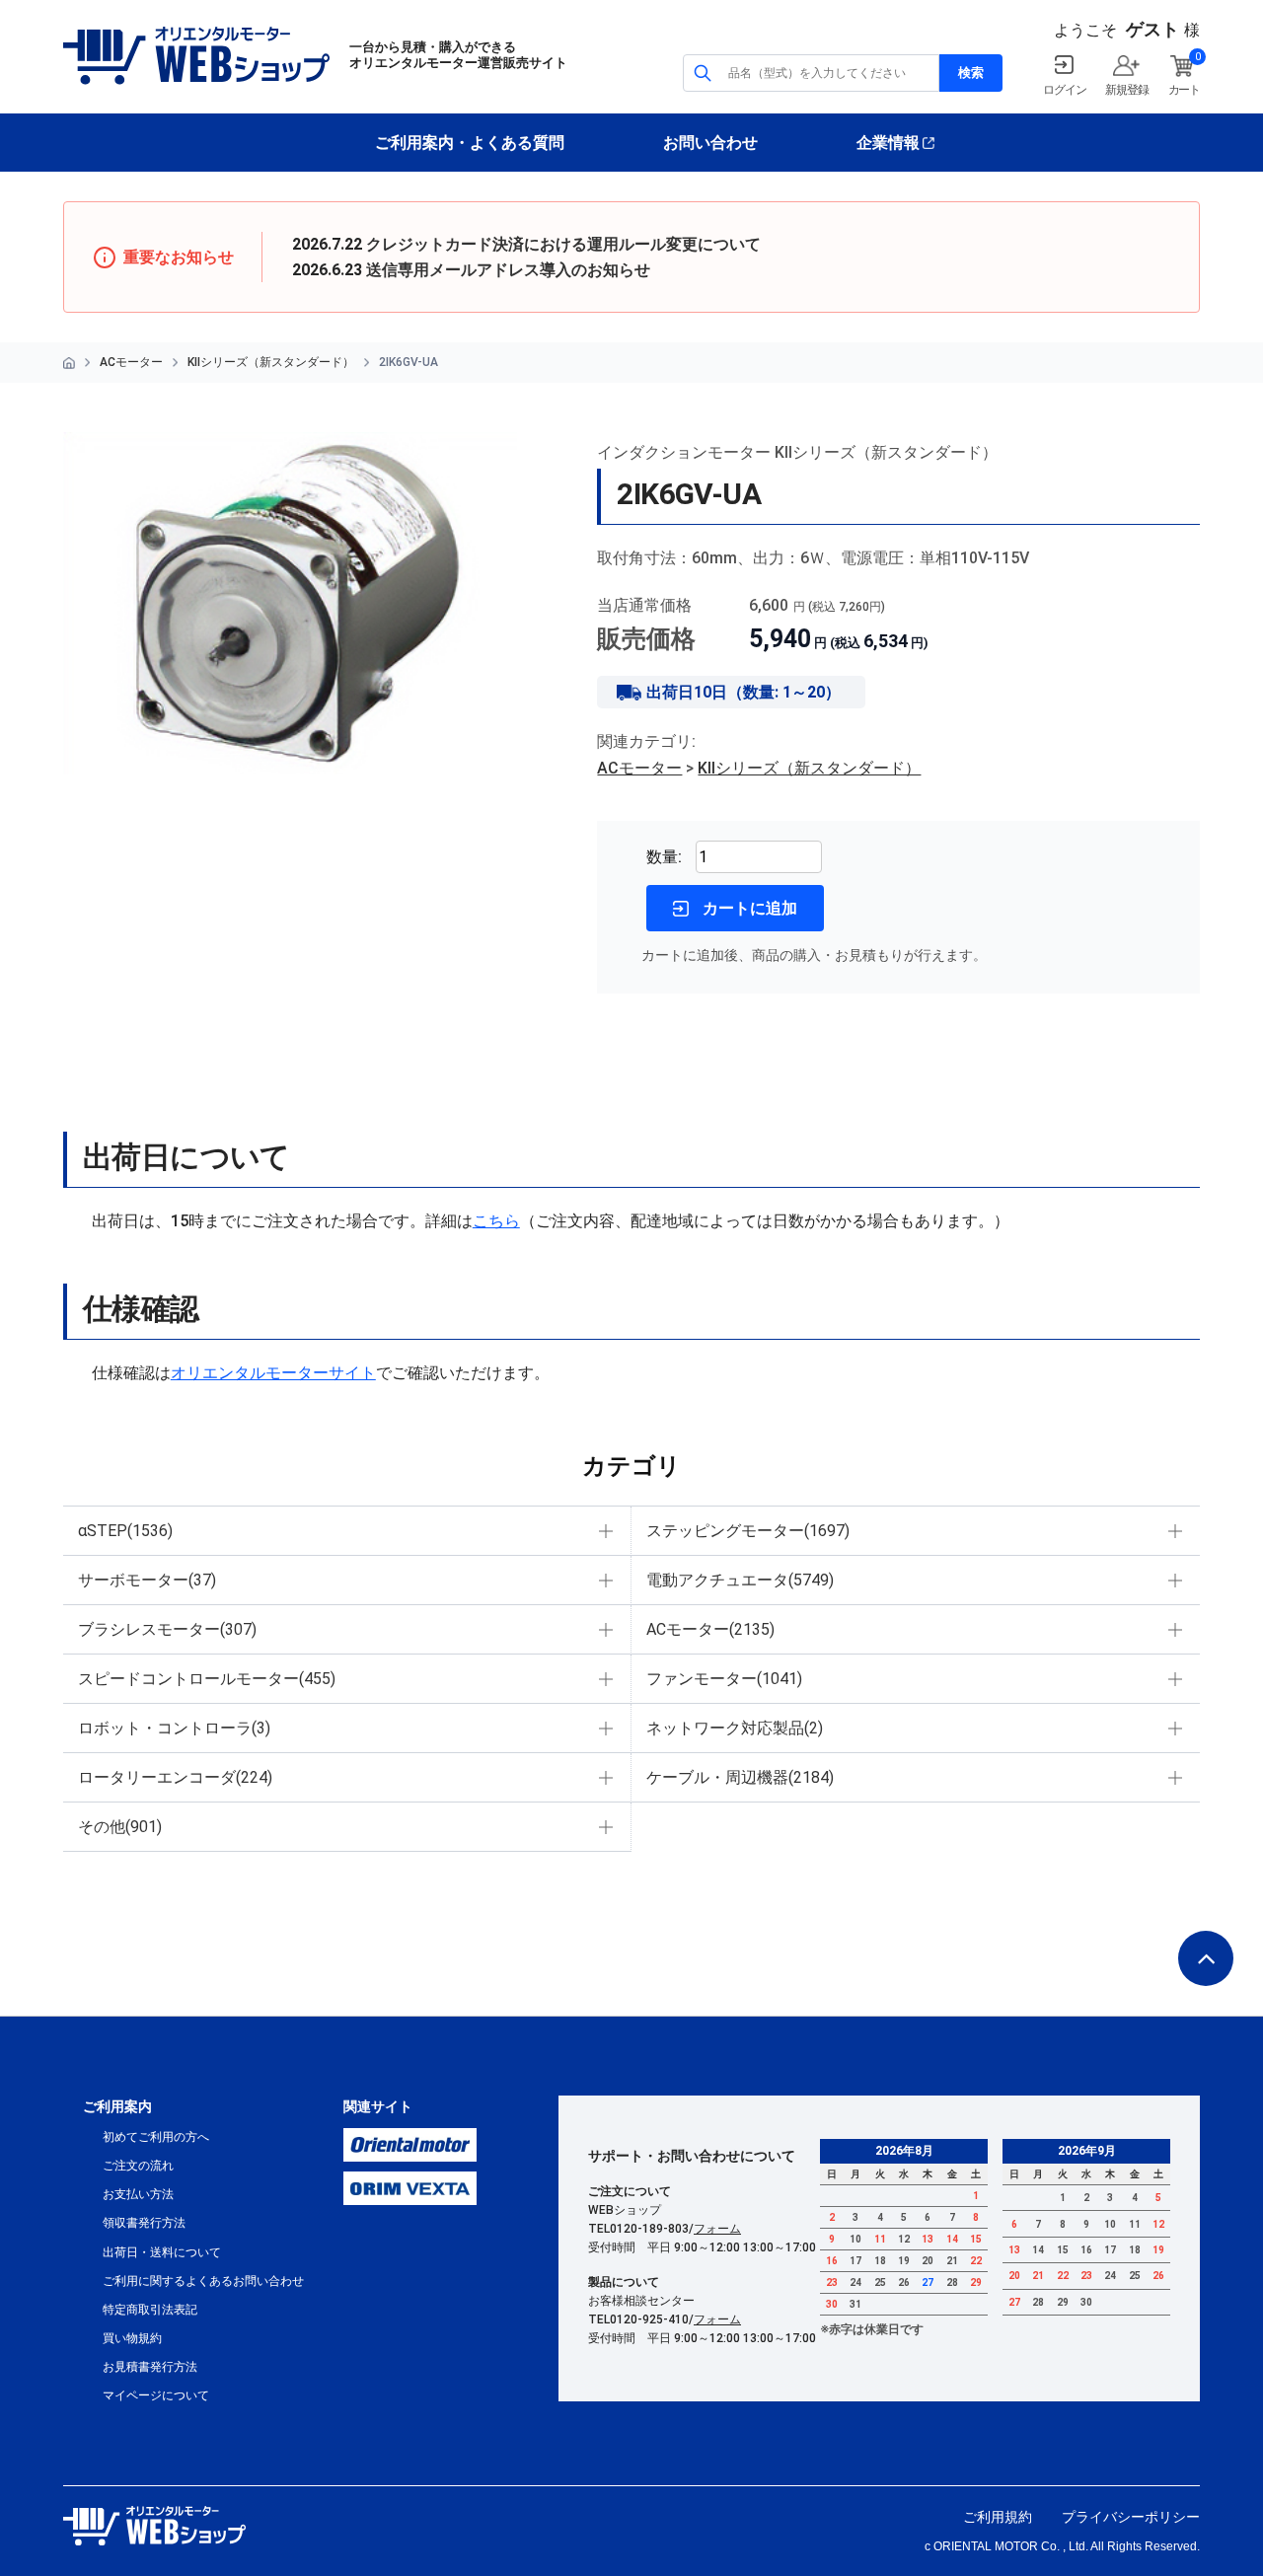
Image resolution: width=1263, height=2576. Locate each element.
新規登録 (1126, 90)
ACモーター (131, 362)
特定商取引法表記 (150, 2310)
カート (1184, 90)
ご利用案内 (117, 2106)
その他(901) (120, 1827)
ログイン (1064, 90)
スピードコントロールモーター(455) (207, 1679)
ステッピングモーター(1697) (748, 1531)
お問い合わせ (710, 143)
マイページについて (156, 2395)
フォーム (717, 2229)
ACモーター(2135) (710, 1629)
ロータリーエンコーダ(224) (175, 1777)
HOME (69, 363)
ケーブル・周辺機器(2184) (740, 1777)
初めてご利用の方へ (156, 2137)
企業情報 (888, 143)
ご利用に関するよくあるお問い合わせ (203, 2281)
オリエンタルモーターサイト (273, 1373)
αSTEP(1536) (125, 1531)
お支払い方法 (138, 2194)
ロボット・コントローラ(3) (174, 1728)
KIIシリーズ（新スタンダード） (271, 362)
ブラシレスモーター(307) (167, 1629)
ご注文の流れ (138, 2166)
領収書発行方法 (144, 2223)
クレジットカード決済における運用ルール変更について (563, 244)
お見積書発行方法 (150, 2367)
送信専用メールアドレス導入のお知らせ (508, 270)
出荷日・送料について (162, 2252)
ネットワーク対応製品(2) (735, 1728)
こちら (496, 1221)
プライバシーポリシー (1131, 2517)
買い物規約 (132, 2338)
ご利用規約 (998, 2517)
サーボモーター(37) (147, 1580)
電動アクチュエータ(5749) (740, 1580)
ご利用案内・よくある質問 (470, 143)
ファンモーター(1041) (724, 1679)
